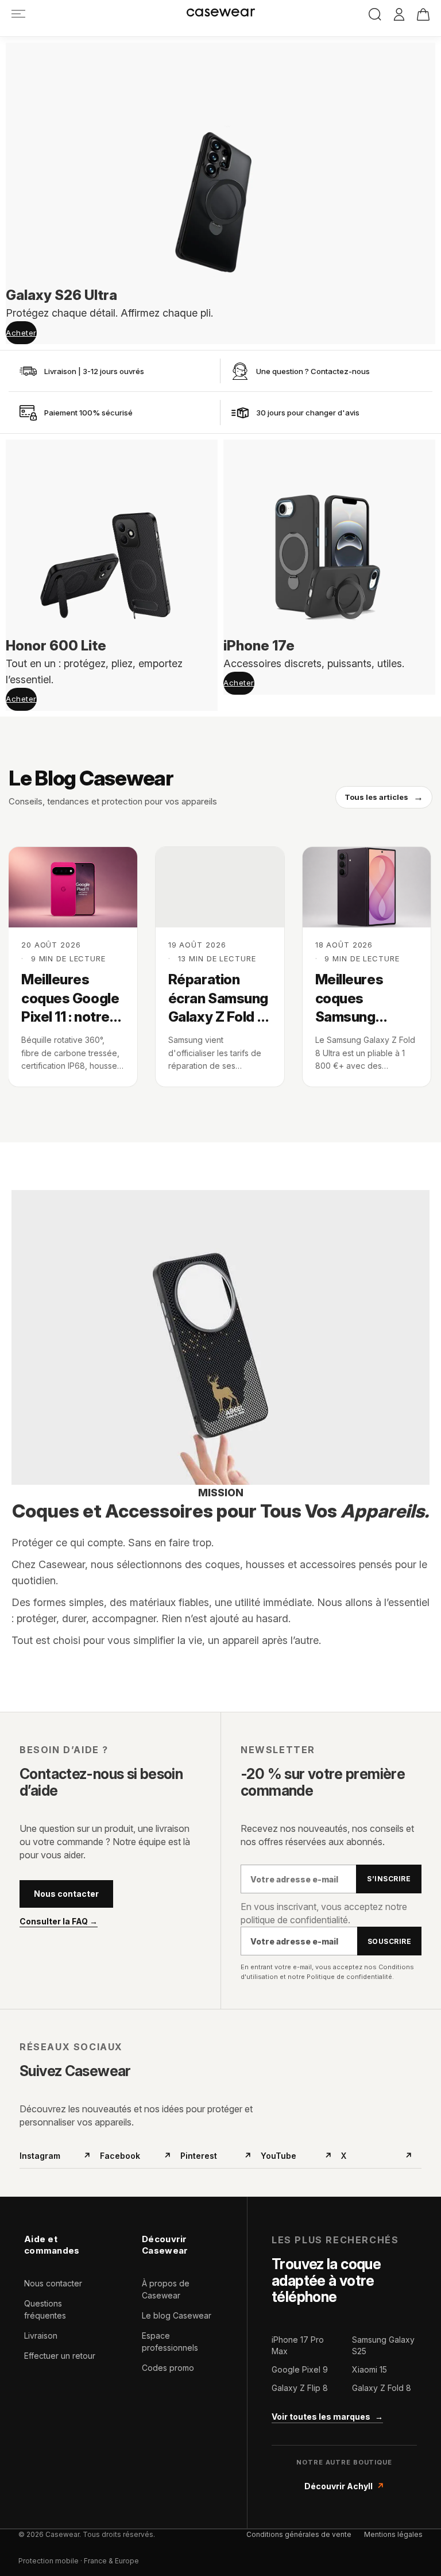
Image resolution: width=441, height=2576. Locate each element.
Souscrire (389, 1941)
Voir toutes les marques (327, 2417)
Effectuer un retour (60, 2356)
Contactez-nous (340, 371)
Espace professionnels (170, 2342)
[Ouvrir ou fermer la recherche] (375, 14)
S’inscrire (389, 1879)
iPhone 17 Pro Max (298, 2345)
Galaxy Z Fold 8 (382, 2388)
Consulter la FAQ (59, 1922)
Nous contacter (66, 1894)
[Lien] (18, 14)
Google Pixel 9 (300, 2369)
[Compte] (399, 15)
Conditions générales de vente (299, 2534)
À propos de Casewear (166, 2289)
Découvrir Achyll (344, 2486)
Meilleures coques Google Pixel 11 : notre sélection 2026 (70, 999)
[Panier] (423, 14)
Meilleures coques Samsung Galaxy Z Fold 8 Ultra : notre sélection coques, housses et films (364, 999)
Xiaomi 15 (370, 2369)
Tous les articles (384, 797)
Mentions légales (393, 2534)
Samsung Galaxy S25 (383, 2345)
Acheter (21, 333)
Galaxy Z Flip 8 (300, 2388)
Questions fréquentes (45, 2309)
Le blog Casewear (177, 2315)
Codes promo (168, 2368)
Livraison (41, 2336)
